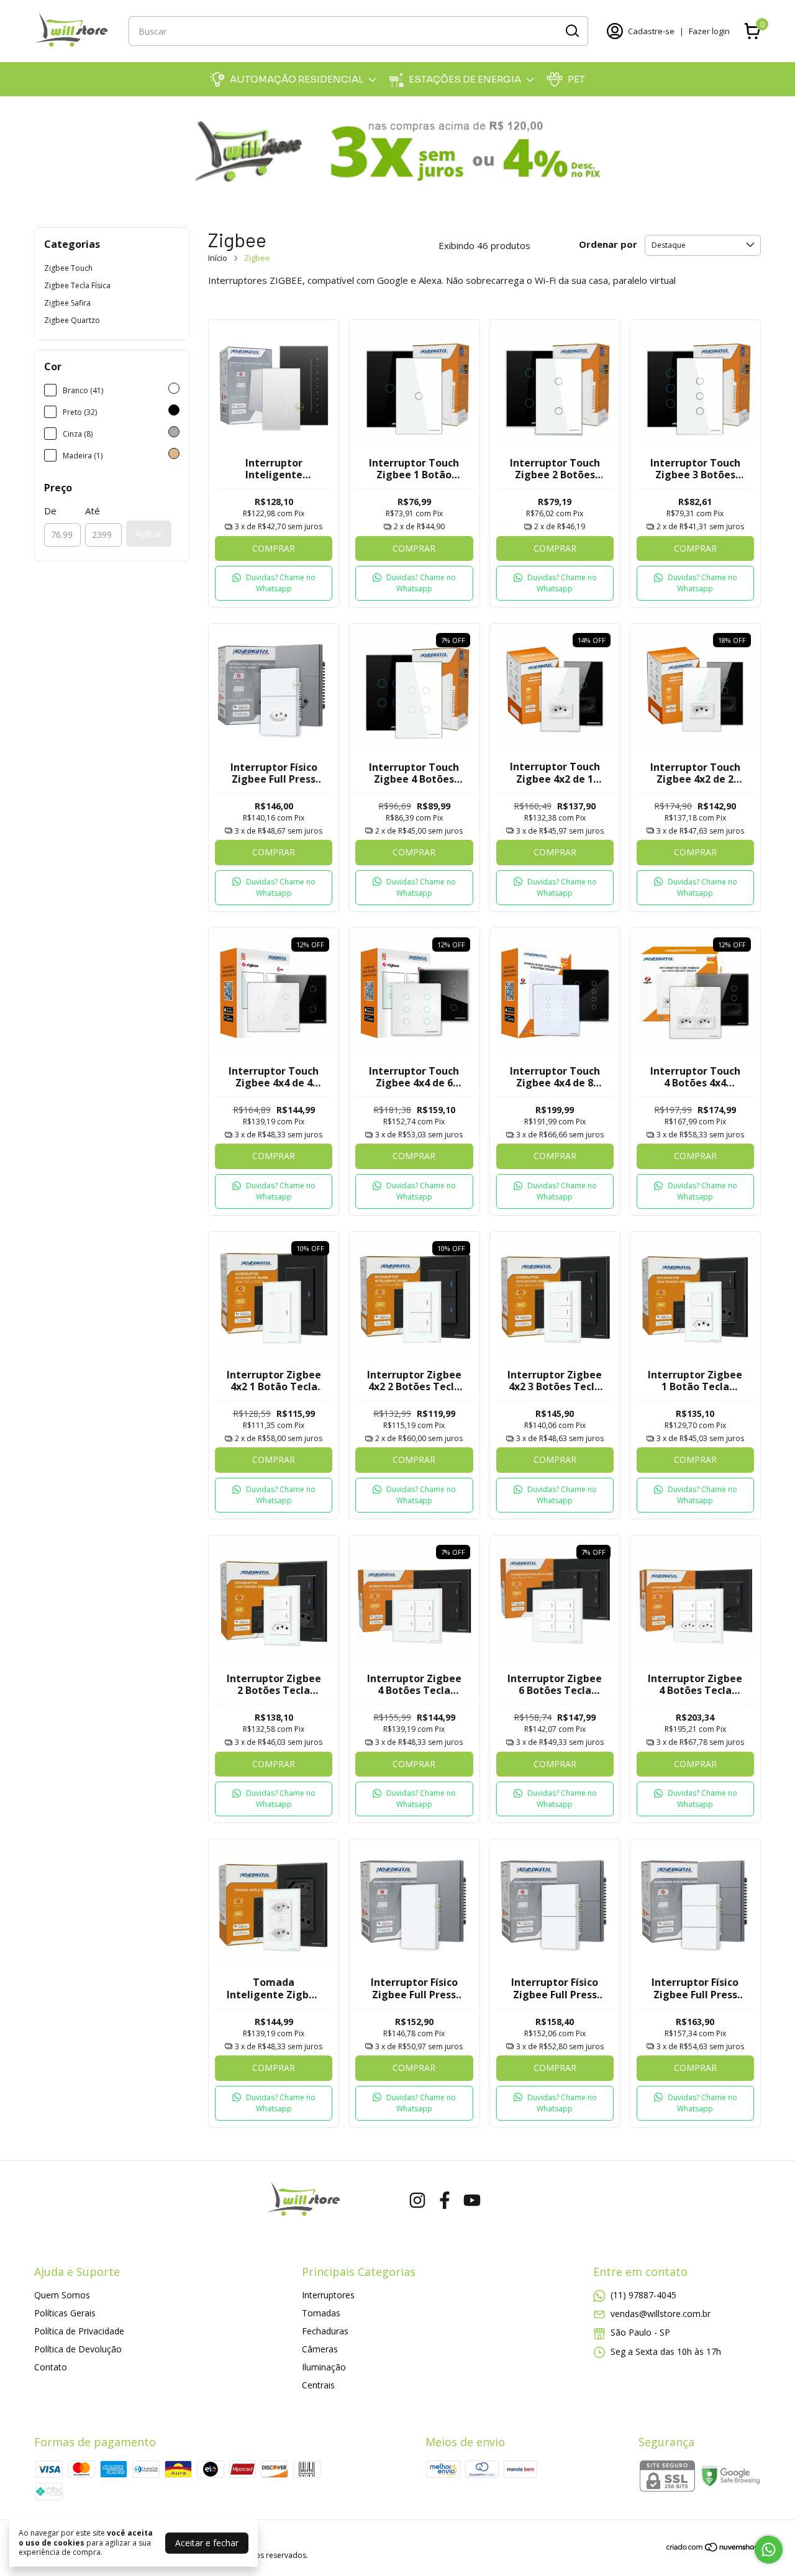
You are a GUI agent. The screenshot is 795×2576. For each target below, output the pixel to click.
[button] (274, 583)
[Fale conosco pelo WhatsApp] (769, 2550)
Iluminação (324, 2367)
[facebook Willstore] (445, 2201)
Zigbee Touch (68, 268)
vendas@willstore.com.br (661, 2314)
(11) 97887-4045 (643, 2295)
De (50, 511)
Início (218, 258)
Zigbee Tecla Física (77, 285)
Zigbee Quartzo (72, 320)
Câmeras (320, 2349)
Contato (51, 2367)
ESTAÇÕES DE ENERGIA (465, 79)
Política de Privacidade (79, 2331)
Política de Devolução (78, 2349)
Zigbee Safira (67, 303)
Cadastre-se (651, 31)
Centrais (318, 2385)
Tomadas (321, 2313)
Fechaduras (325, 2331)
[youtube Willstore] (472, 2201)
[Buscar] (571, 30)
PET (576, 79)
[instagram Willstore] (417, 2201)
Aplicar (149, 533)
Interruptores (328, 2295)
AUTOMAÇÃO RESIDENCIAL (297, 79)
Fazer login (709, 31)
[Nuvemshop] (713, 2549)
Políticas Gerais (65, 2313)
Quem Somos (62, 2295)
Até (93, 511)
